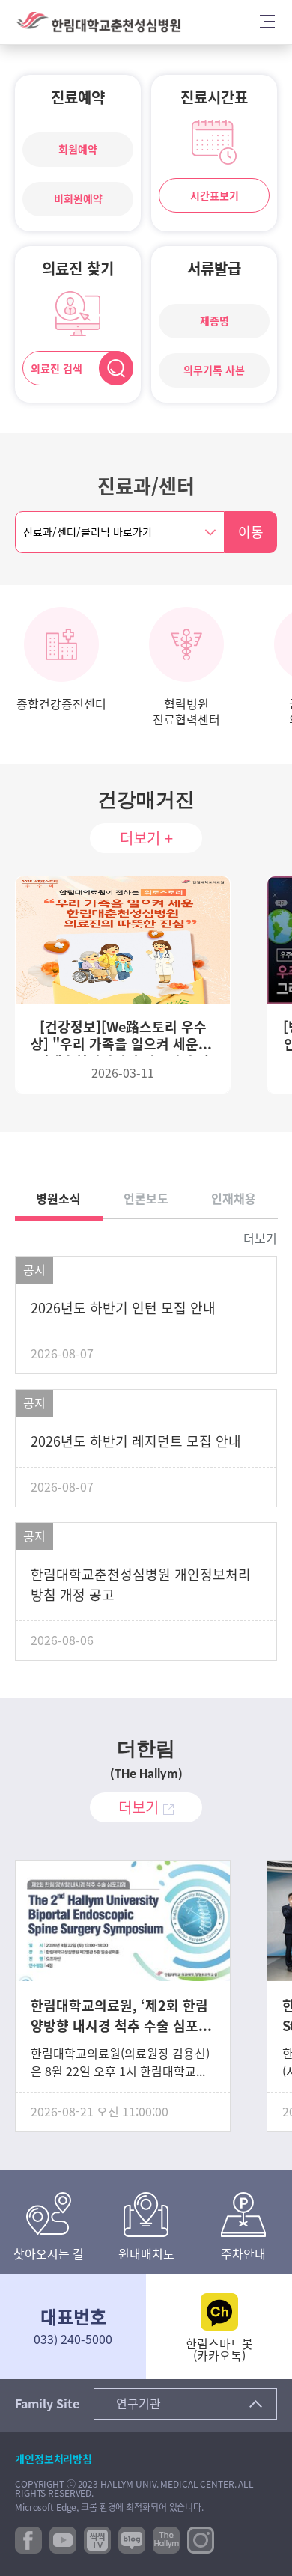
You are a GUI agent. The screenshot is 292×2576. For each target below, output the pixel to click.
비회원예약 (78, 199)
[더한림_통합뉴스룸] (166, 2539)
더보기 (260, 1239)
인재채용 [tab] (234, 1199)
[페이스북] (28, 2539)
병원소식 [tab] (58, 1199)
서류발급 (214, 269)
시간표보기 (215, 196)
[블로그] (132, 2539)
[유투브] (63, 2539)
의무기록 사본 (214, 370)
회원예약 (78, 150)
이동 (251, 532)
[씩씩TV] (97, 2539)
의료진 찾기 (78, 269)
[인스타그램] (201, 2539)
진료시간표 (214, 97)
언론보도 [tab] (146, 1199)
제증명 (215, 321)
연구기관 (139, 2404)
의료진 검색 (57, 369)
